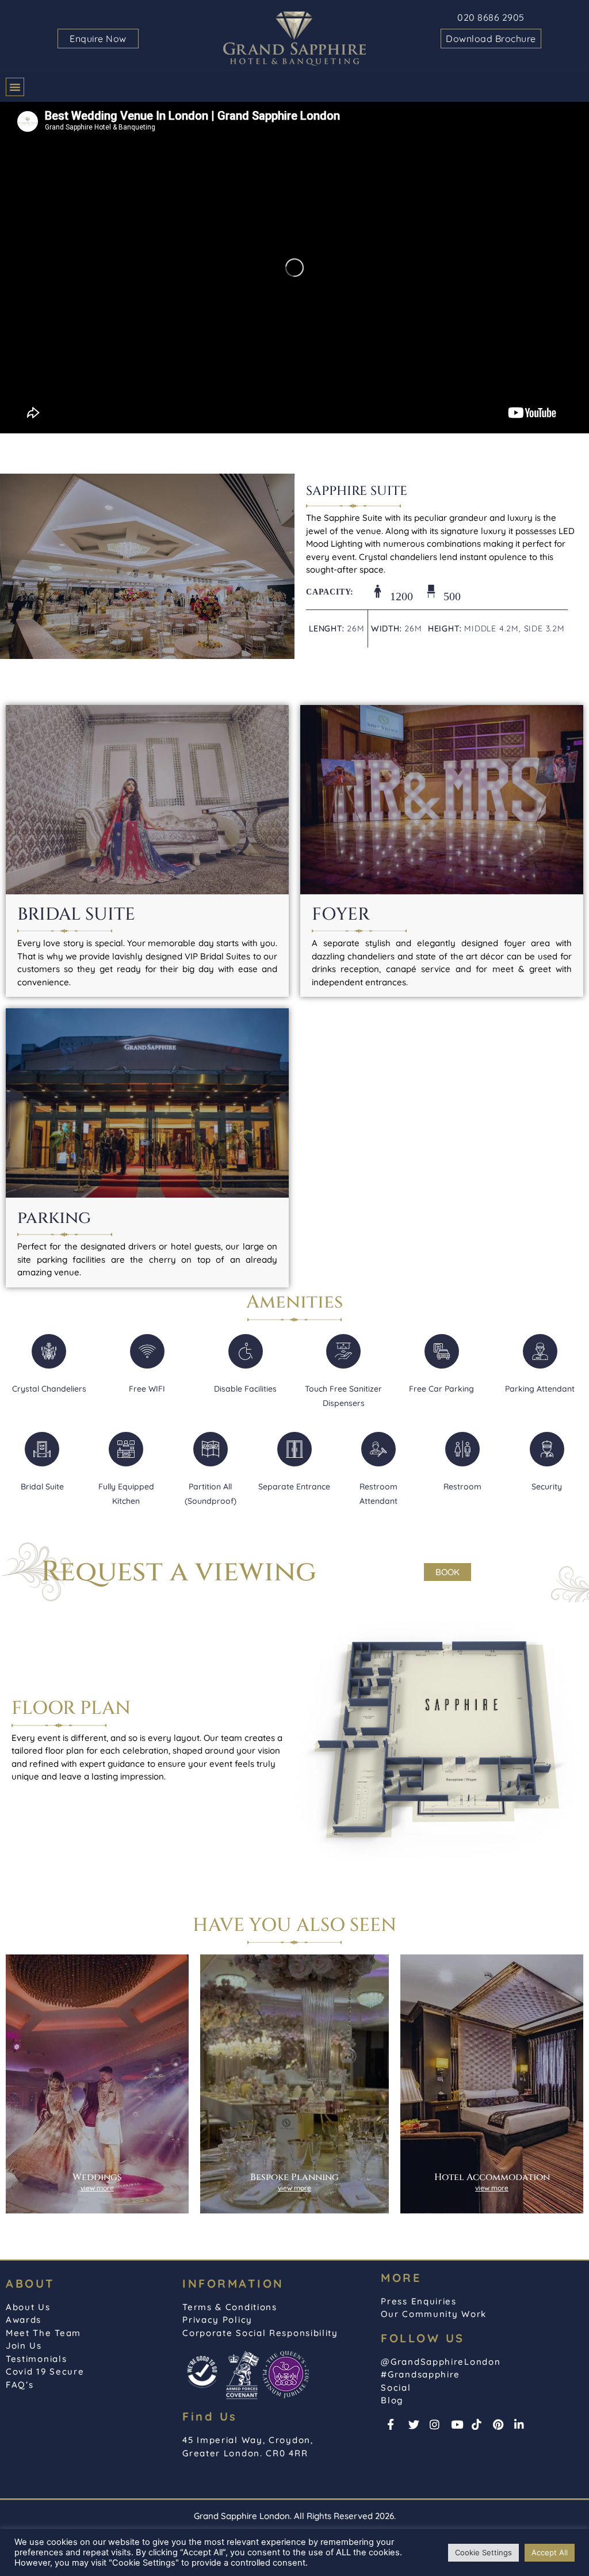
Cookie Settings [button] (483, 2552)
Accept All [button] (550, 2552)
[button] (15, 87)
